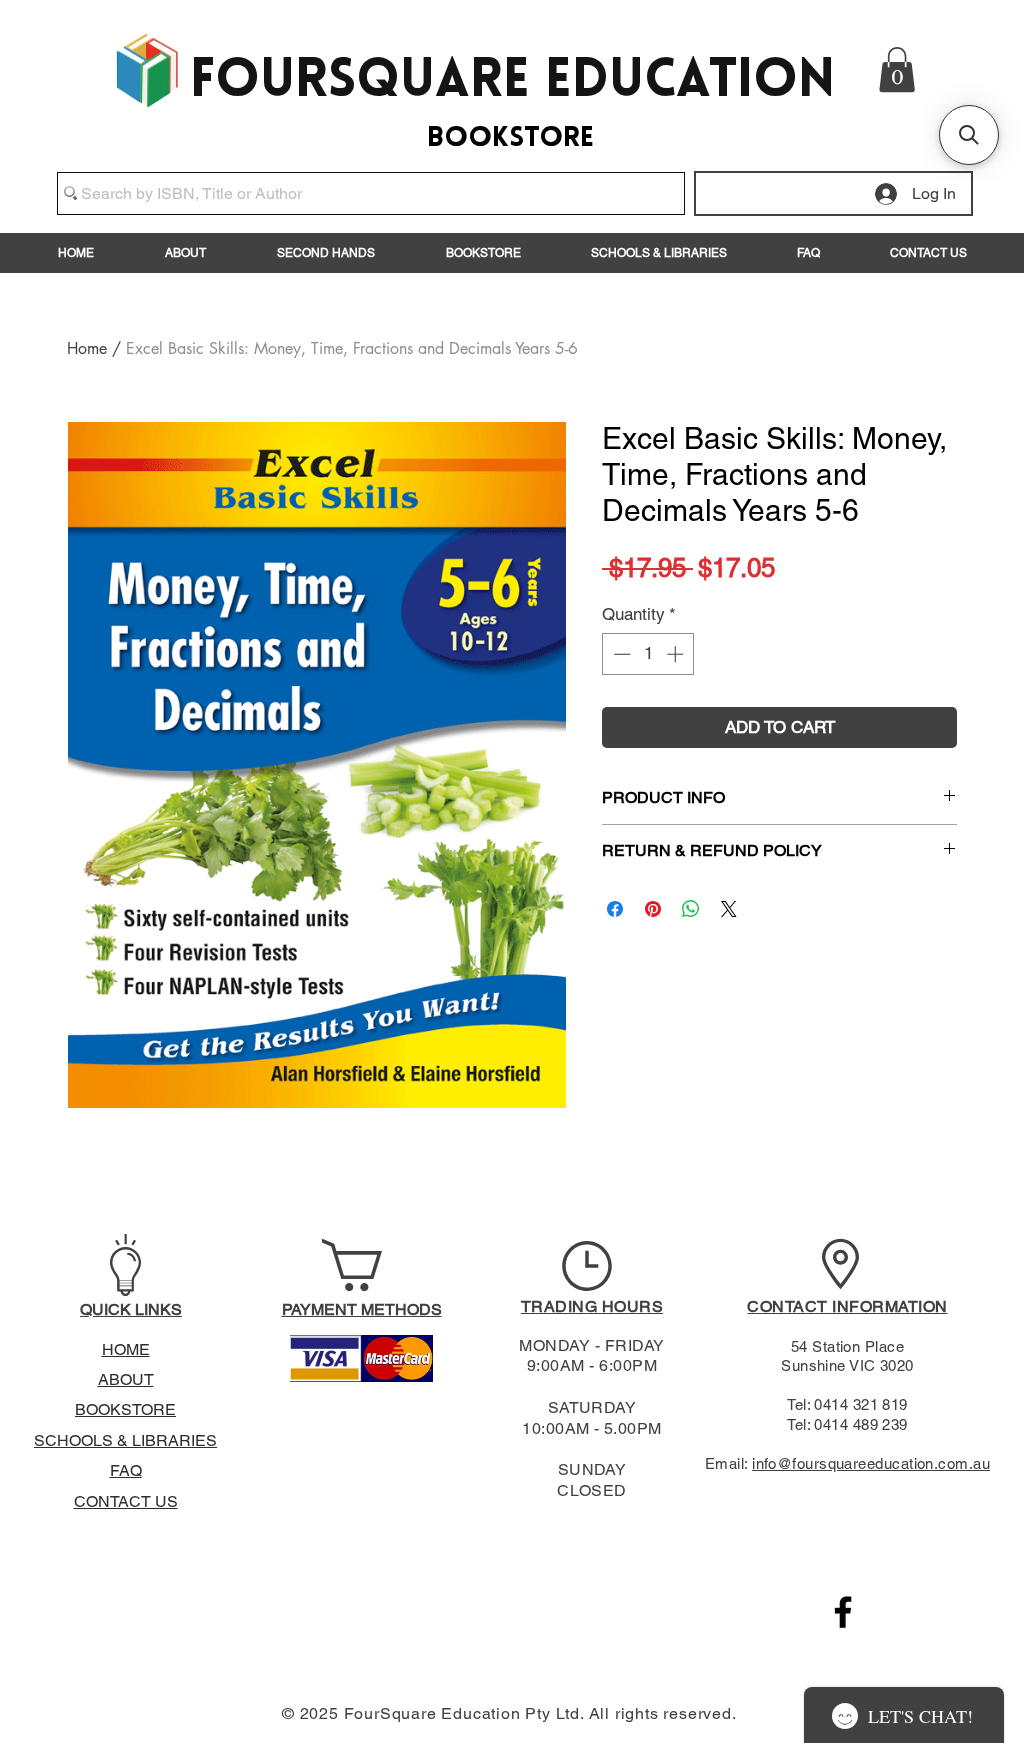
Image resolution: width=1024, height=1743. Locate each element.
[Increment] (677, 654)
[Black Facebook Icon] (843, 1612)
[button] (897, 69)
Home (87, 348)
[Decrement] (620, 654)
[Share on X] (729, 909)
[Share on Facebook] (615, 909)
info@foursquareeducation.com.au (871, 1463)
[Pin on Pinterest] (653, 909)
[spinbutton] (648, 654)
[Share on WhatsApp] (691, 909)
